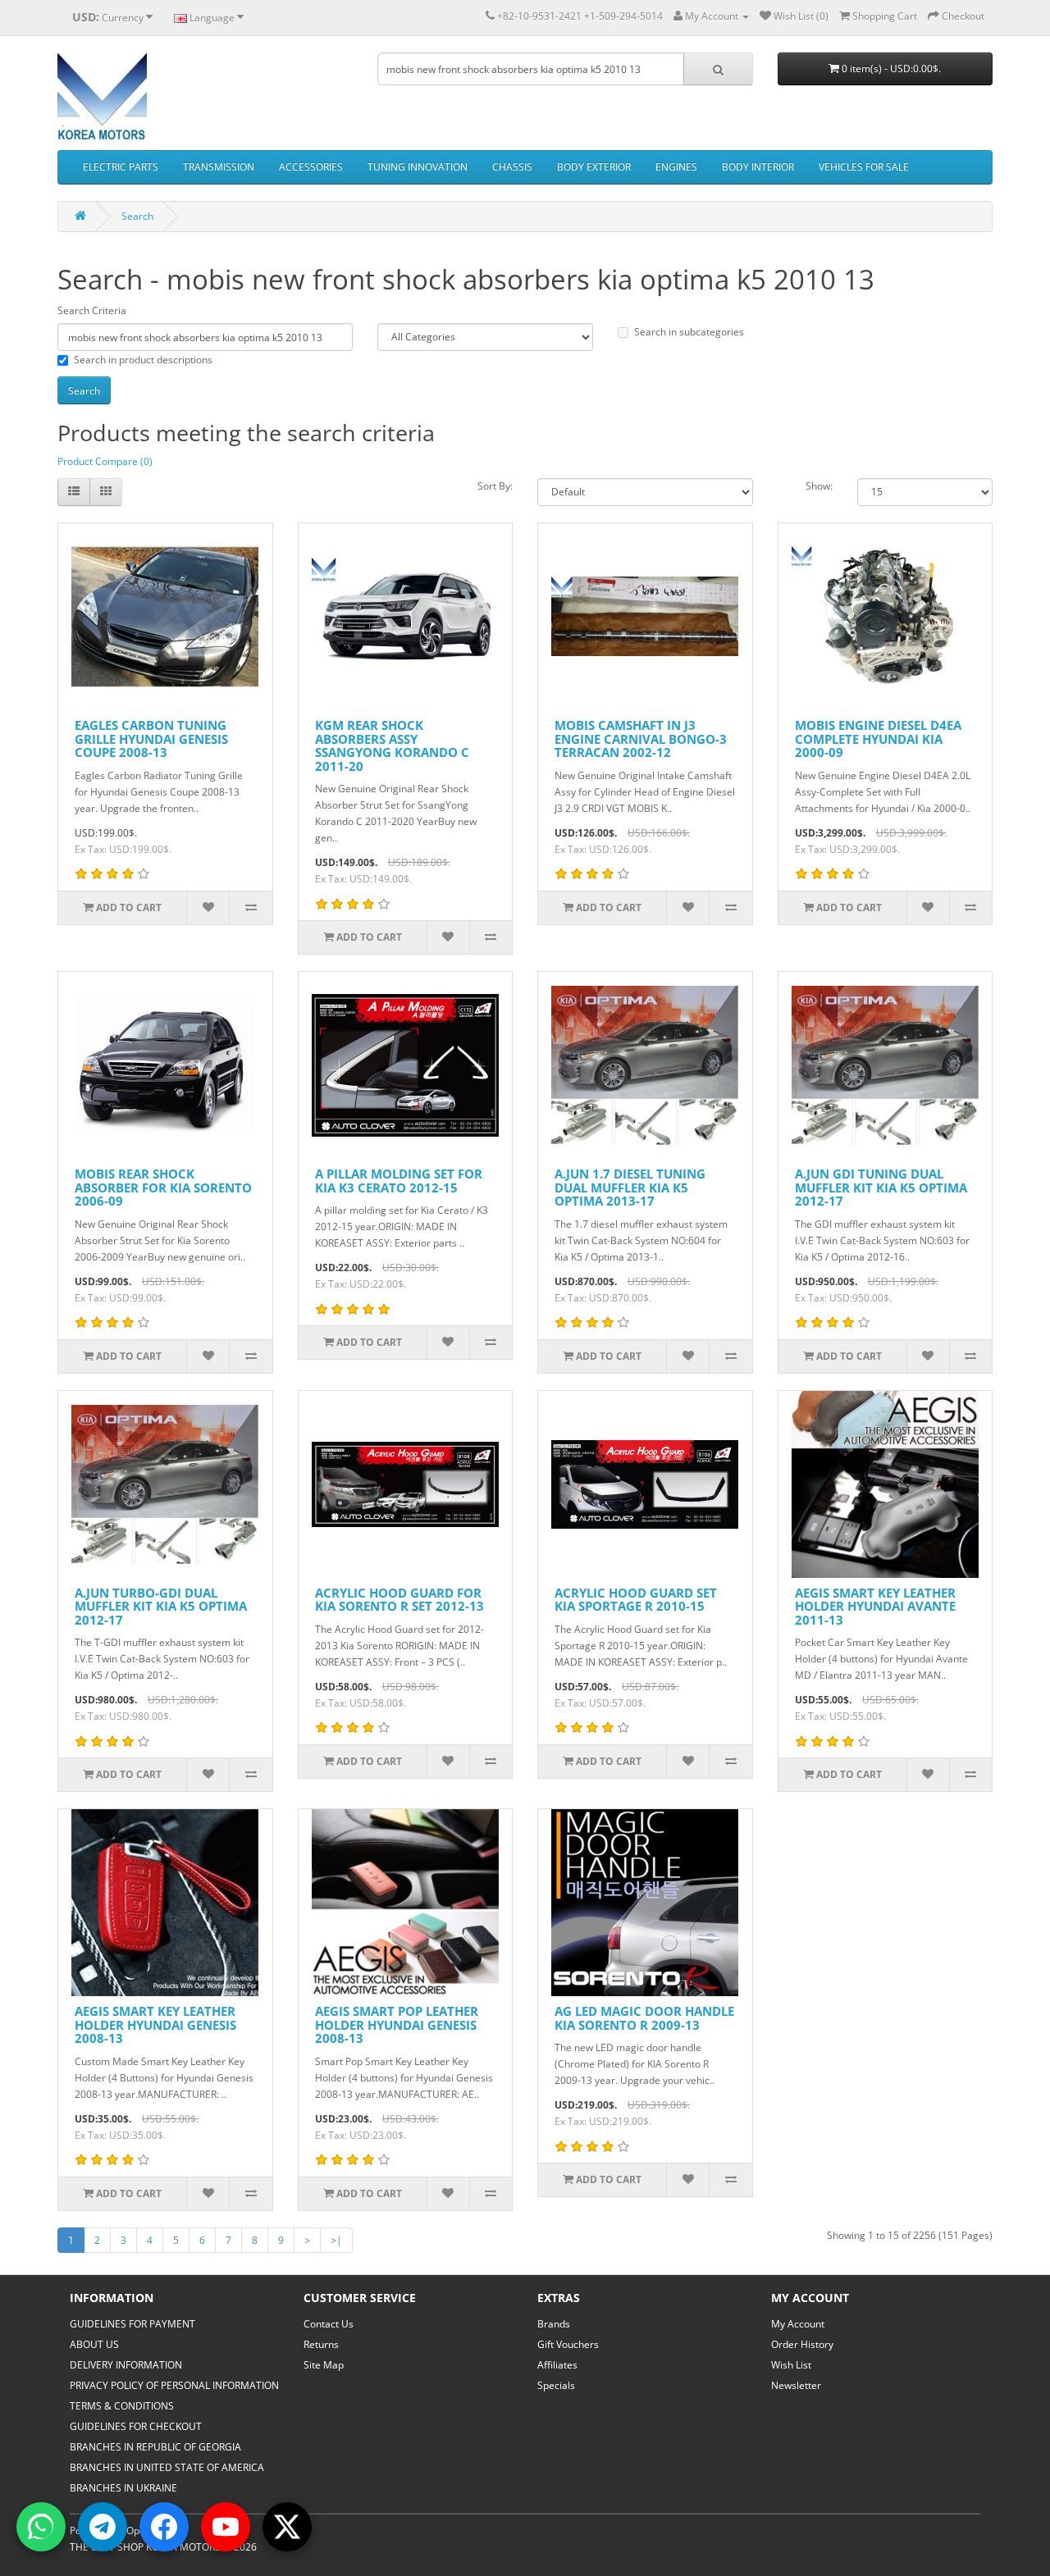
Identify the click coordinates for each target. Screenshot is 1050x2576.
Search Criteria (92, 310)
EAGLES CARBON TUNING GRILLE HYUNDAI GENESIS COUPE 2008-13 (151, 739)
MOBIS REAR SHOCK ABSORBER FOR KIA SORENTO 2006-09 (163, 1187)
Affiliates (557, 2365)
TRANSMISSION (219, 167)
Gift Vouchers (568, 2344)
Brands (554, 2324)
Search (137, 216)
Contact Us (329, 2324)
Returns (321, 2344)
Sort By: (495, 486)
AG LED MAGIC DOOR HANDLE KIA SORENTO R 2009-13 (644, 2018)
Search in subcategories (689, 332)
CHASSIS (512, 167)
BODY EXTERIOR (594, 167)
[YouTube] (226, 2527)
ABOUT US (94, 2344)
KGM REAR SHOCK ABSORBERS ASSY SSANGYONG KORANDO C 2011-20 (392, 745)
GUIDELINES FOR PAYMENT (132, 2324)
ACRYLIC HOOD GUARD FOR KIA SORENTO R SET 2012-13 (399, 1600)
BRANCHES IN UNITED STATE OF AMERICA (167, 2467)
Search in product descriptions (143, 360)
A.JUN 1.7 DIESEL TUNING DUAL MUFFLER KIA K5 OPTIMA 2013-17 (630, 1187)
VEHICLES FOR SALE (864, 167)
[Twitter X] (287, 2527)
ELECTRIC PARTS (121, 167)
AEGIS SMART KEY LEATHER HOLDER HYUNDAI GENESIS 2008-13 (155, 2024)
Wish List (791, 2365)
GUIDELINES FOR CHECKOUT (136, 2426)
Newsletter (796, 2385)
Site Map (324, 2365)
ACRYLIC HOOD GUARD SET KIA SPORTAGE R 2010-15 (636, 1600)
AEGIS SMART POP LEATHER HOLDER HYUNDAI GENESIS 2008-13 (397, 2024)
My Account (798, 2324)
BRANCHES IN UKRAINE (123, 2488)
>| (336, 2240)
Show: (819, 486)
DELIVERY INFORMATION (126, 2365)
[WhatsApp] (41, 2527)
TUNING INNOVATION (418, 167)
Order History (802, 2344)
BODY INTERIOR (758, 167)
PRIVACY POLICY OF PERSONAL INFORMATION (174, 2385)
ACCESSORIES (311, 167)
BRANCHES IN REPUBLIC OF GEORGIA (155, 2447)
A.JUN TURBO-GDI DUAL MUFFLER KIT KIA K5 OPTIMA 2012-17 (161, 1606)
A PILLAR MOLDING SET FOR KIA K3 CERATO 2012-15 (399, 1181)
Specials (556, 2385)
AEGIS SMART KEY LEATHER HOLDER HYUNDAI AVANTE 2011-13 (875, 1606)
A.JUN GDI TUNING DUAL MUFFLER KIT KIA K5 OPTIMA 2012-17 (881, 1187)
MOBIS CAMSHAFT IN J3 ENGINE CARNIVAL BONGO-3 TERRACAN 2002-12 (641, 739)
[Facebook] (164, 2527)
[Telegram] (103, 2527)
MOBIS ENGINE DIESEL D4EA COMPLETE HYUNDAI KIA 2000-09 (878, 739)
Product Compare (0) (105, 461)
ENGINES (676, 167)
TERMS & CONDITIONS (122, 2406)
